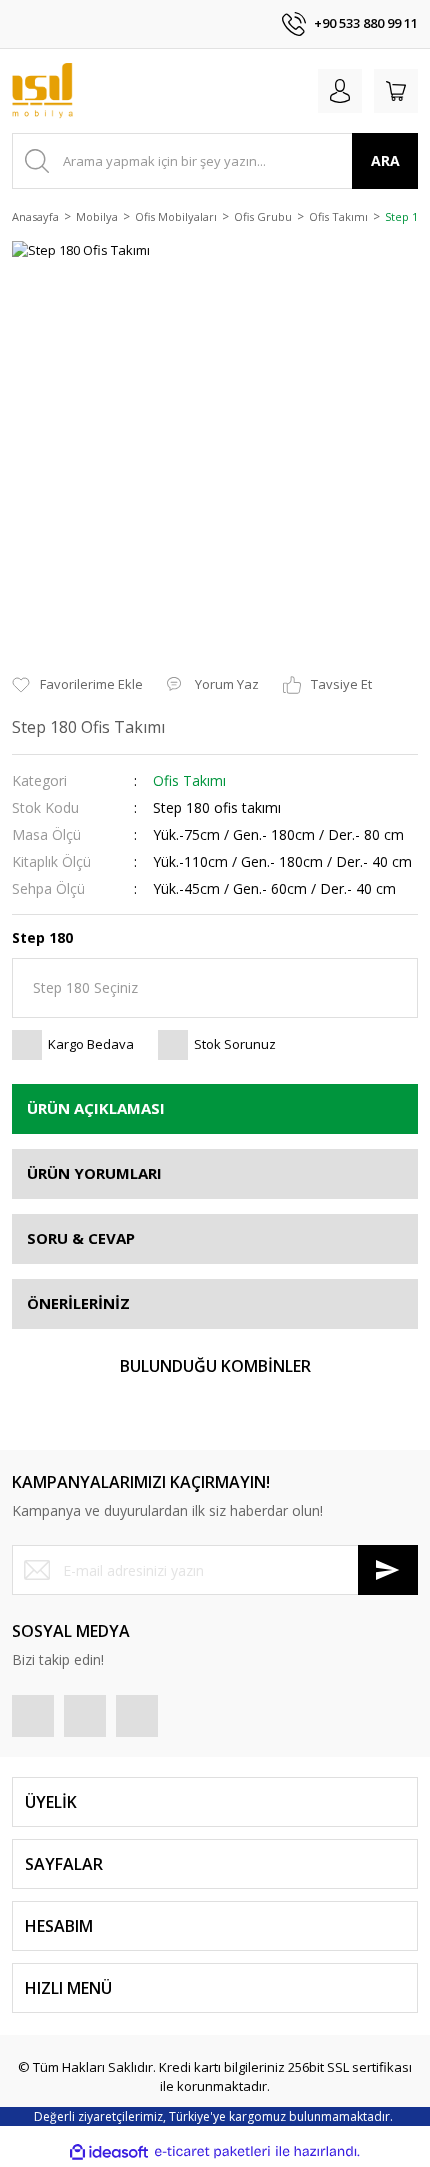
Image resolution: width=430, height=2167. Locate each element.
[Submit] (388, 1570)
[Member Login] (340, 91)
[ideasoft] (109, 2152)
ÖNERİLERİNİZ (78, 1303)
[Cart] (396, 91)
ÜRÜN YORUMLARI (94, 1173)
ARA (385, 160)
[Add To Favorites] (77, 685)
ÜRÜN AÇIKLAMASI (96, 1108)
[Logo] (42, 91)
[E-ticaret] (212, 2152)
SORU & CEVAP (81, 1238)
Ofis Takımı (189, 780)
